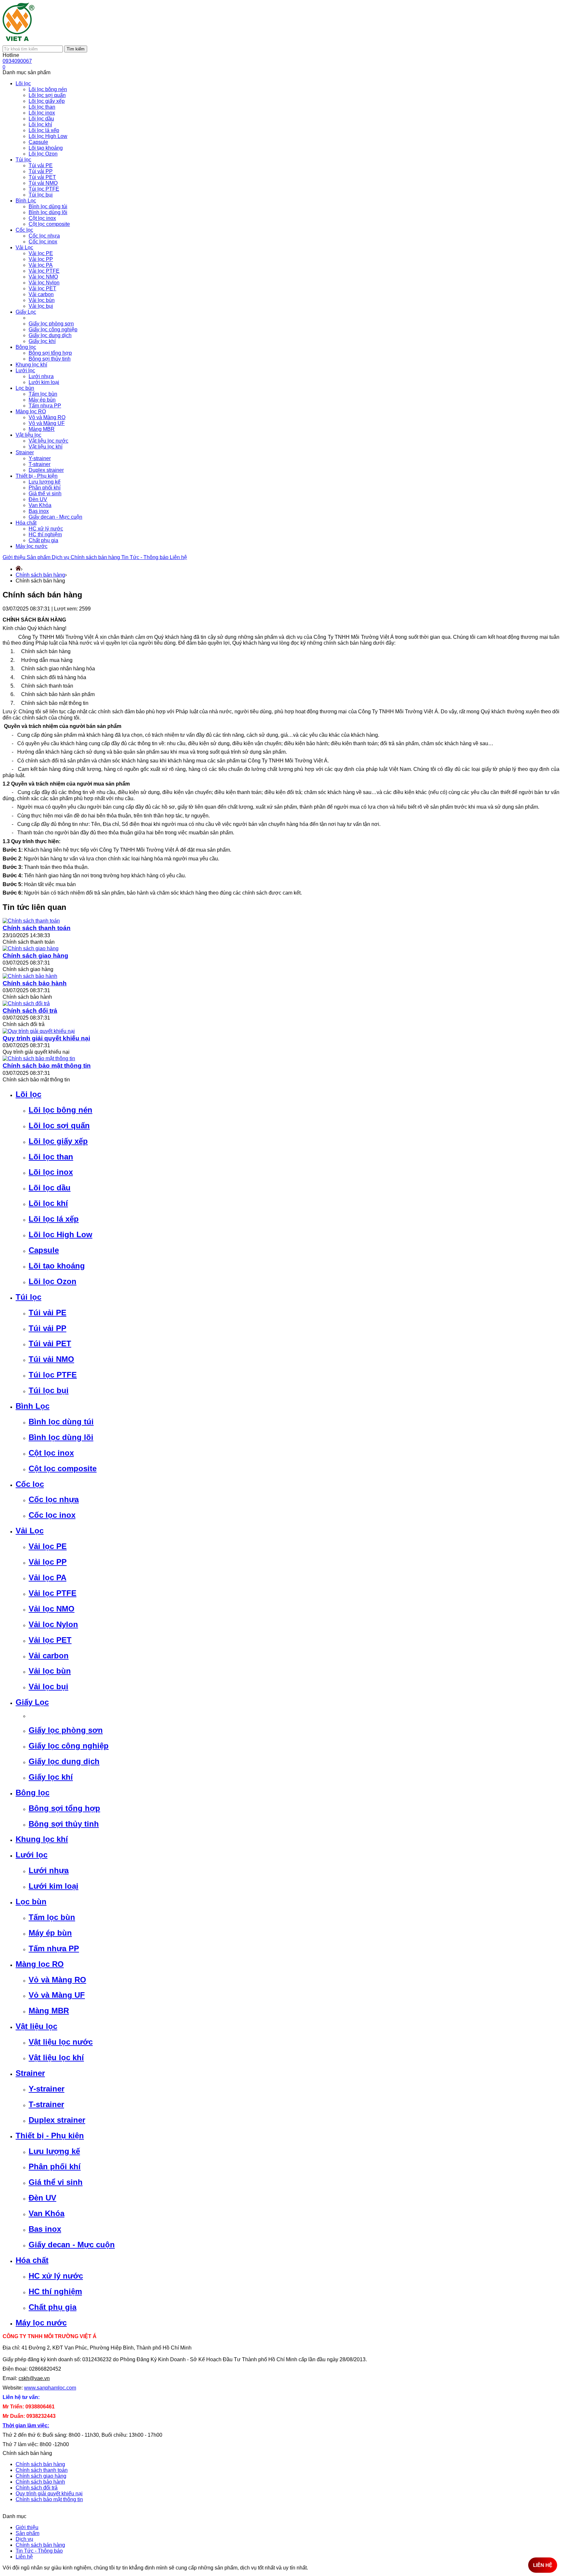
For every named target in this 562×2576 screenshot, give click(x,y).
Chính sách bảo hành (35, 983)
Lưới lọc (32, 1855)
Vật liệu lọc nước (61, 2042)
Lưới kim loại (54, 1886)
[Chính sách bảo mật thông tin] (39, 1058)
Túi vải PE (47, 1313)
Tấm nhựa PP (54, 1948)
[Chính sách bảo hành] (30, 976)
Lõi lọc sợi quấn (59, 1125)
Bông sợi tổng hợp (64, 1808)
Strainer (30, 2073)
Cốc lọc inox (52, 1515)
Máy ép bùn (50, 1933)
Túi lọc (28, 1297)
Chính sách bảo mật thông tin (47, 1066)
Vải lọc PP (48, 1562)
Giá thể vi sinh (56, 2182)
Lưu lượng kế (54, 2151)
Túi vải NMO (51, 1359)
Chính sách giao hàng (35, 956)
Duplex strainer (57, 2120)
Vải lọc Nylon (53, 1624)
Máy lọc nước (41, 2323)
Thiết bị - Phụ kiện (50, 2136)
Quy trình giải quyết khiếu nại (46, 1038)
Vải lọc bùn (50, 1671)
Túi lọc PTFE (53, 1375)
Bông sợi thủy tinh (64, 1824)
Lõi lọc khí (48, 1203)
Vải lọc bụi (48, 1686)
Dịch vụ (61, 557)
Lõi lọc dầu (50, 1188)
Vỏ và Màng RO (57, 1980)
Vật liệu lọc (36, 2026)
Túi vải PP (47, 1328)
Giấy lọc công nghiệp (69, 1746)
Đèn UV (42, 2198)
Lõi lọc (28, 1094)
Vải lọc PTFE (53, 1593)
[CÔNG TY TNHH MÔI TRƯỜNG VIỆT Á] (19, 42)
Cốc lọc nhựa (54, 1499)
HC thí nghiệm (55, 2291)
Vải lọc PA (47, 1577)
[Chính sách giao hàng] (31, 948)
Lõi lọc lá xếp (54, 1219)
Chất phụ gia (53, 2307)
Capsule (44, 1250)
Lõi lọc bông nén (60, 1110)
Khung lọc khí (42, 1839)
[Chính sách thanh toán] (31, 921)
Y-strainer (47, 2089)
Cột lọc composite (63, 1468)
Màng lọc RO (40, 1964)
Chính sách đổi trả (30, 1011)
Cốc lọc (30, 1484)
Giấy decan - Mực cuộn (72, 2245)
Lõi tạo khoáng (57, 1266)
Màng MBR (49, 2011)
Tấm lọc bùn (52, 1917)
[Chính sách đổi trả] (26, 1003)
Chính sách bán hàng (96, 557)
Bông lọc (33, 1793)
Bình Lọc (33, 1406)
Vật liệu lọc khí (56, 2057)
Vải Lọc (30, 1531)
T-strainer (46, 2104)
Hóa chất (32, 2260)
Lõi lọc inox (51, 1172)
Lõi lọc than (51, 1157)
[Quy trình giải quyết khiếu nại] (39, 1031)
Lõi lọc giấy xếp (58, 1141)
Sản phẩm (39, 557)
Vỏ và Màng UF (57, 1995)
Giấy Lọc (32, 1702)
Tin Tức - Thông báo (146, 557)
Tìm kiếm (76, 49)
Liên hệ (178, 557)
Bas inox (45, 2229)
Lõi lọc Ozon (53, 1281)
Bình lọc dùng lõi (61, 1437)
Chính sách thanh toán (37, 928)
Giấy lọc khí (51, 1777)
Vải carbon (49, 1656)
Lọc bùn (31, 1902)
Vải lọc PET (50, 1640)
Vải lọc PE (48, 1546)
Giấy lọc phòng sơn (66, 1730)
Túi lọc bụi (49, 1390)
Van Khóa (47, 2213)
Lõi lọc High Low (60, 1234)
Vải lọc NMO (52, 1609)
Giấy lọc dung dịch (64, 1761)
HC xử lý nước (56, 2276)
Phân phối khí (55, 2166)
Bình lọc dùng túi (61, 1422)
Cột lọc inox (51, 1453)
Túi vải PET (50, 1343)
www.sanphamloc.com (50, 2388)
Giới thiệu (15, 557)
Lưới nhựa (49, 1870)
